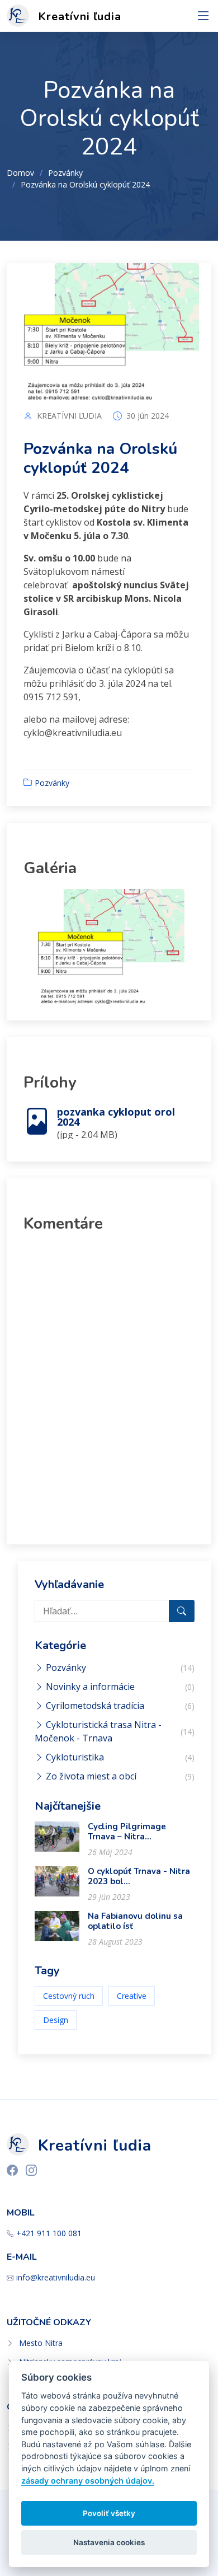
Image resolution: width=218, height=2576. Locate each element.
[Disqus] (109, 1384)
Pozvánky (65, 173)
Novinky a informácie (89, 1687)
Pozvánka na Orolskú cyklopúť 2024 (100, 458)
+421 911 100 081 (49, 2233)
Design (56, 2020)
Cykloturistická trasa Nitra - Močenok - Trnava (98, 1731)
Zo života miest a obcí (90, 1776)
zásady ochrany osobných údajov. (88, 2481)
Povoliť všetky (109, 2513)
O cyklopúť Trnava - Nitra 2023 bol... (139, 1876)
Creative (132, 1996)
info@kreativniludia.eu (56, 2278)
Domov (20, 173)
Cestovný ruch (69, 1996)
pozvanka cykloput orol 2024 (116, 1117)
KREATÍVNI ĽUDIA (69, 416)
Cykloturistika (74, 1757)
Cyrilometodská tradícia (94, 1706)
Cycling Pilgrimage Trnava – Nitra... (127, 1832)
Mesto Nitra (41, 2343)
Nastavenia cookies (109, 2542)
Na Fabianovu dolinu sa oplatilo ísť (135, 1921)
